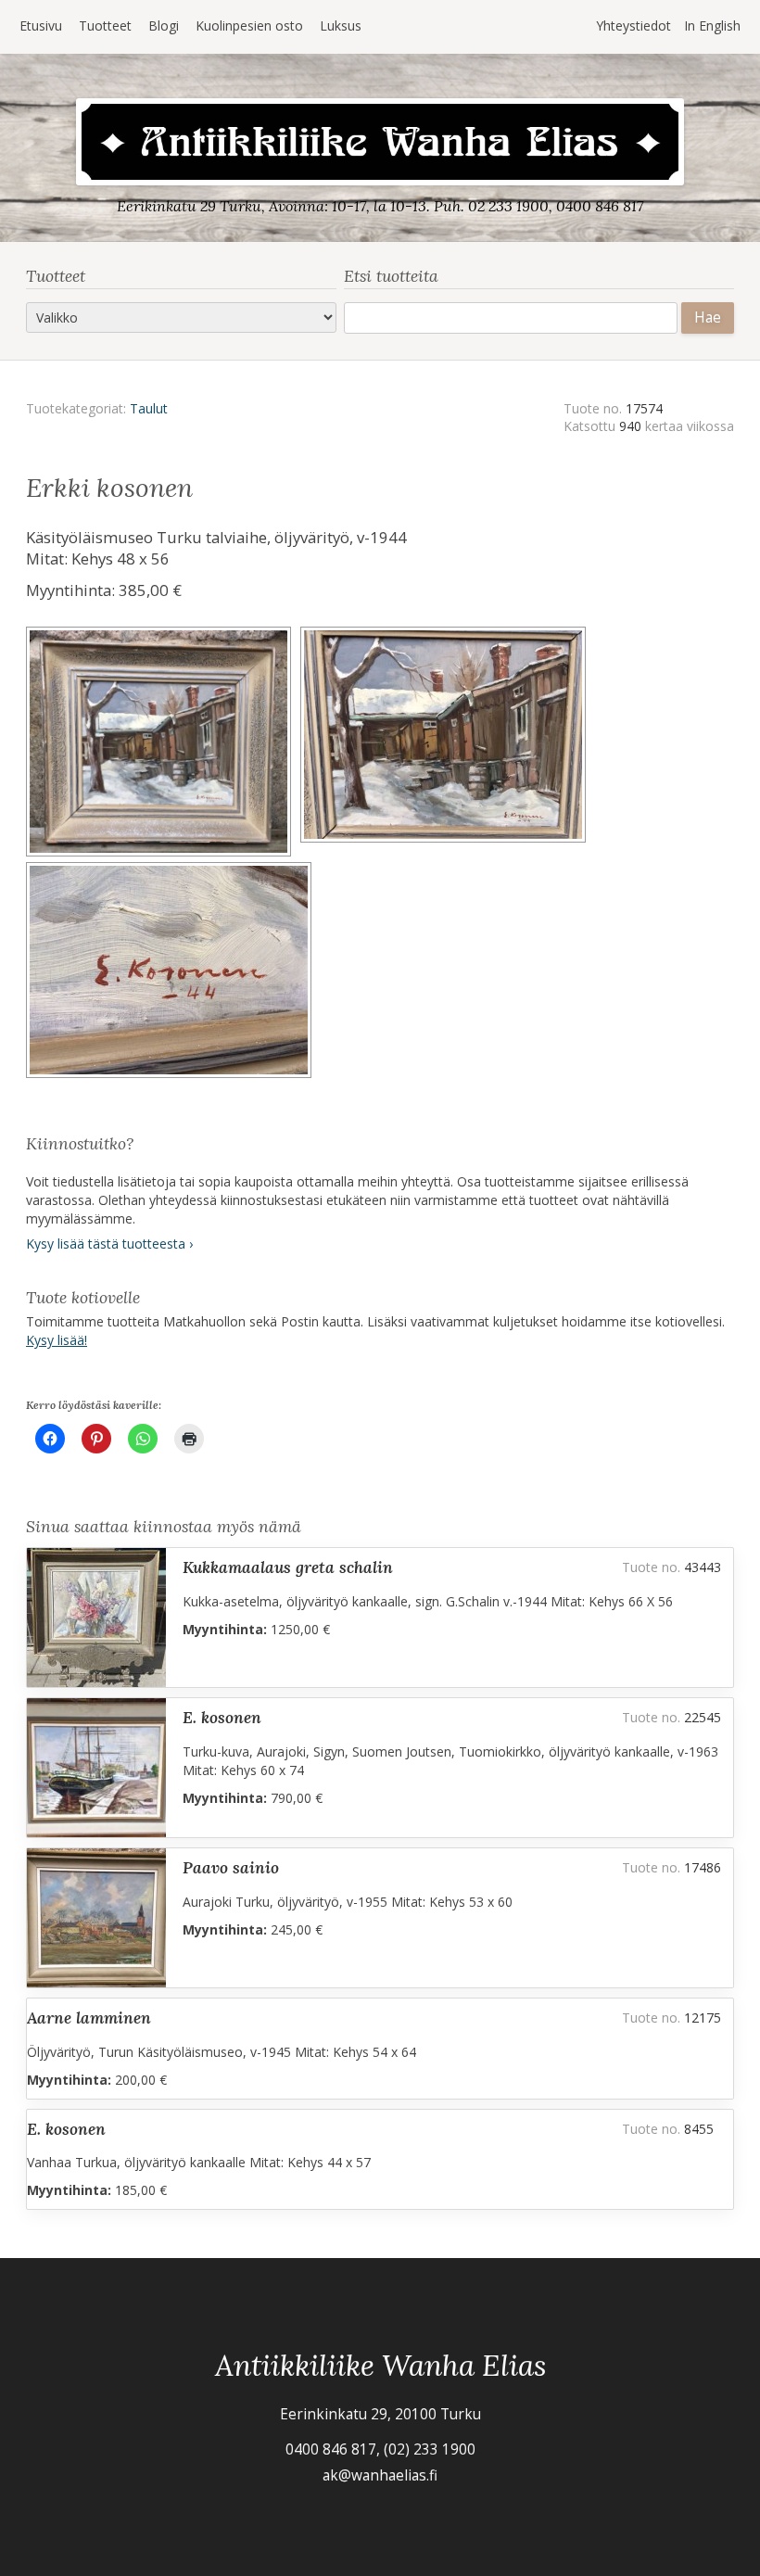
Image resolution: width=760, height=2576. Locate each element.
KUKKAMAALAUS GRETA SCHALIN (288, 1567)
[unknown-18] (446, 633)
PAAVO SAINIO (231, 1867)
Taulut (149, 408)
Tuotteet (105, 25)
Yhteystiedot (633, 25)
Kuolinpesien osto (249, 25)
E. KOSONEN (222, 1717)
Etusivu (41, 25)
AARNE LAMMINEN (89, 2018)
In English (712, 25)
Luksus (341, 25)
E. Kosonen (66, 2129)
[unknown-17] (171, 868)
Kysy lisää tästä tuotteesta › (109, 1244)
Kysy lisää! (57, 1340)
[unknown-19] (163, 633)
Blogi (164, 25)
